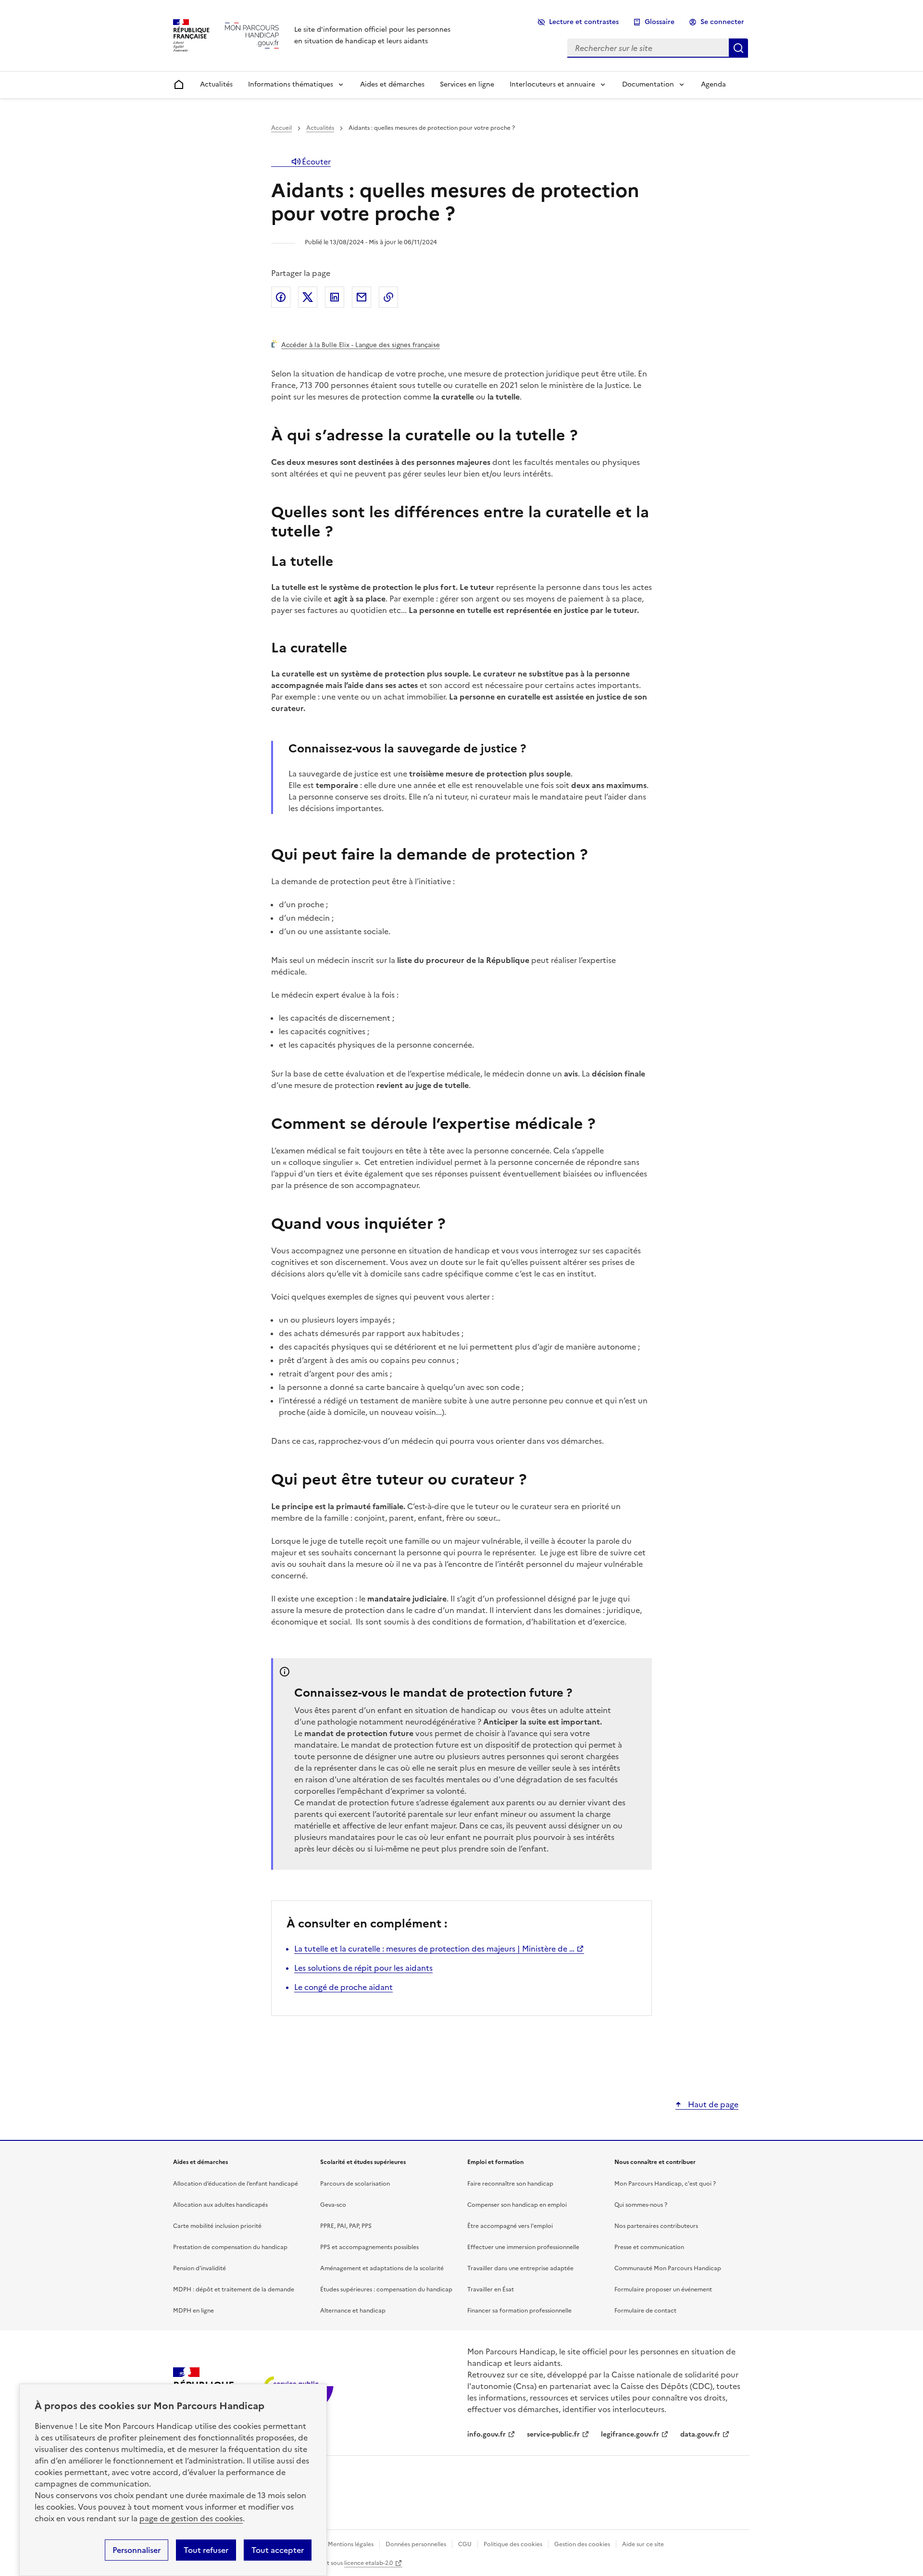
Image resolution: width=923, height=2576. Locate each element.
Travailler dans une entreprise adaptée (520, 2268)
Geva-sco (333, 2205)
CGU (465, 2544)
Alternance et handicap (353, 2311)
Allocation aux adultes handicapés (220, 2205)
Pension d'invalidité (200, 2268)
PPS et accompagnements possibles (369, 2247)
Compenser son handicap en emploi (517, 2205)
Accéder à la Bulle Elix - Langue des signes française (361, 345)
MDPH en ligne (193, 2311)
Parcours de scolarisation (355, 2184)
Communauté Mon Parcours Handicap (668, 2268)
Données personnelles (416, 2544)
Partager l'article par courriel (362, 297)
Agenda (713, 84)
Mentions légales (351, 2544)
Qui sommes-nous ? (641, 2205)
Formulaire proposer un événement (663, 2289)
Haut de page (712, 2104)
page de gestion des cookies (191, 2518)
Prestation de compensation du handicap (230, 2247)
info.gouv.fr (486, 2434)
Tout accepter (278, 2550)
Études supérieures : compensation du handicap (386, 2289)
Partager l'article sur (281, 297)
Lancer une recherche (738, 48)
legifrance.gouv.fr (630, 2434)
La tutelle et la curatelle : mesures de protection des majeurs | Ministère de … (434, 1949)
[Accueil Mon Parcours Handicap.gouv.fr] (252, 35)
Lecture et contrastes (584, 22)
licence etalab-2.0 (368, 2563)
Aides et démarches (392, 84)
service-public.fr (553, 2434)
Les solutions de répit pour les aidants (363, 1968)
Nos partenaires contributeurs (656, 2226)
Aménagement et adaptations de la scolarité (382, 2268)
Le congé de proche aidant (343, 1987)
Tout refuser (206, 2550)
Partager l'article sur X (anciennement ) (308, 297)
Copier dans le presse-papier (388, 297)
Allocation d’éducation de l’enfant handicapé (236, 2184)
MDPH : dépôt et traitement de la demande (234, 2289)
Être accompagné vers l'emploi (510, 2226)
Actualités (216, 84)
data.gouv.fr (700, 2434)
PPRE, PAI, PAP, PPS (346, 2226)
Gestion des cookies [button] (582, 2544)
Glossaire (660, 22)
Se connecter (722, 22)
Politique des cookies (513, 2544)
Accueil (281, 128)
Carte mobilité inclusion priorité (217, 2226)
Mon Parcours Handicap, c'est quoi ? (665, 2184)
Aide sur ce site (643, 2544)
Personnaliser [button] (137, 2550)
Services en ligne (467, 84)
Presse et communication (649, 2247)
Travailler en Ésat (491, 2289)
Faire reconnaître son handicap (510, 2184)
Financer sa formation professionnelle (519, 2311)
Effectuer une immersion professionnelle (523, 2247)
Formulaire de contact (645, 2311)
